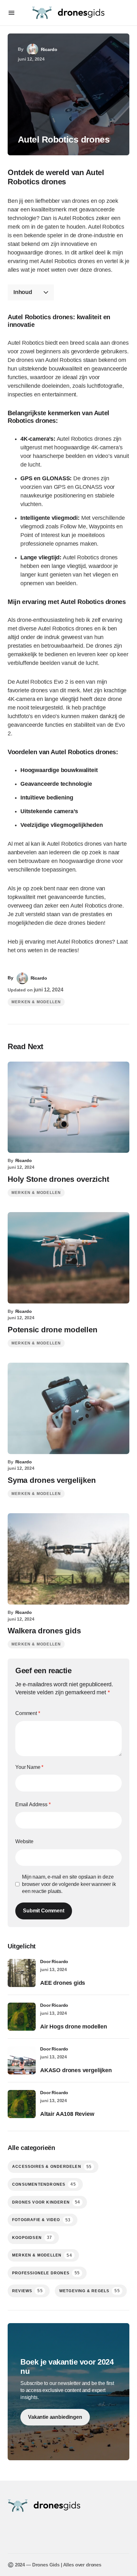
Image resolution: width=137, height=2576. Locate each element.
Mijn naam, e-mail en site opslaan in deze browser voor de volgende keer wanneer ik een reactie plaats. (69, 1884)
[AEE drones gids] (22, 1973)
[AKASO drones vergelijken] (22, 2060)
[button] (11, 13)
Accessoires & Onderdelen (52, 2167)
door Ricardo (54, 1961)
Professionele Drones (46, 2273)
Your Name (29, 1767)
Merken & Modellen (36, 1002)
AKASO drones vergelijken (76, 2070)
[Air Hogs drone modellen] (22, 2017)
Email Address (33, 1804)
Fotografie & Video (41, 2220)
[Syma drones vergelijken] (68, 1408)
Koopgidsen (32, 2237)
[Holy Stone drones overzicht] (68, 1107)
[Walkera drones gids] (68, 1559)
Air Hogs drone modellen (74, 2027)
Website (24, 1841)
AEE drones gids (63, 1983)
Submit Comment (44, 1911)
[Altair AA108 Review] (22, 2104)
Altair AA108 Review (67, 2114)
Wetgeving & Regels (90, 2291)
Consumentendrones (44, 2184)
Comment (28, 1713)
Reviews (27, 2291)
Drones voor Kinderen (46, 2202)
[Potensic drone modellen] (68, 1258)
